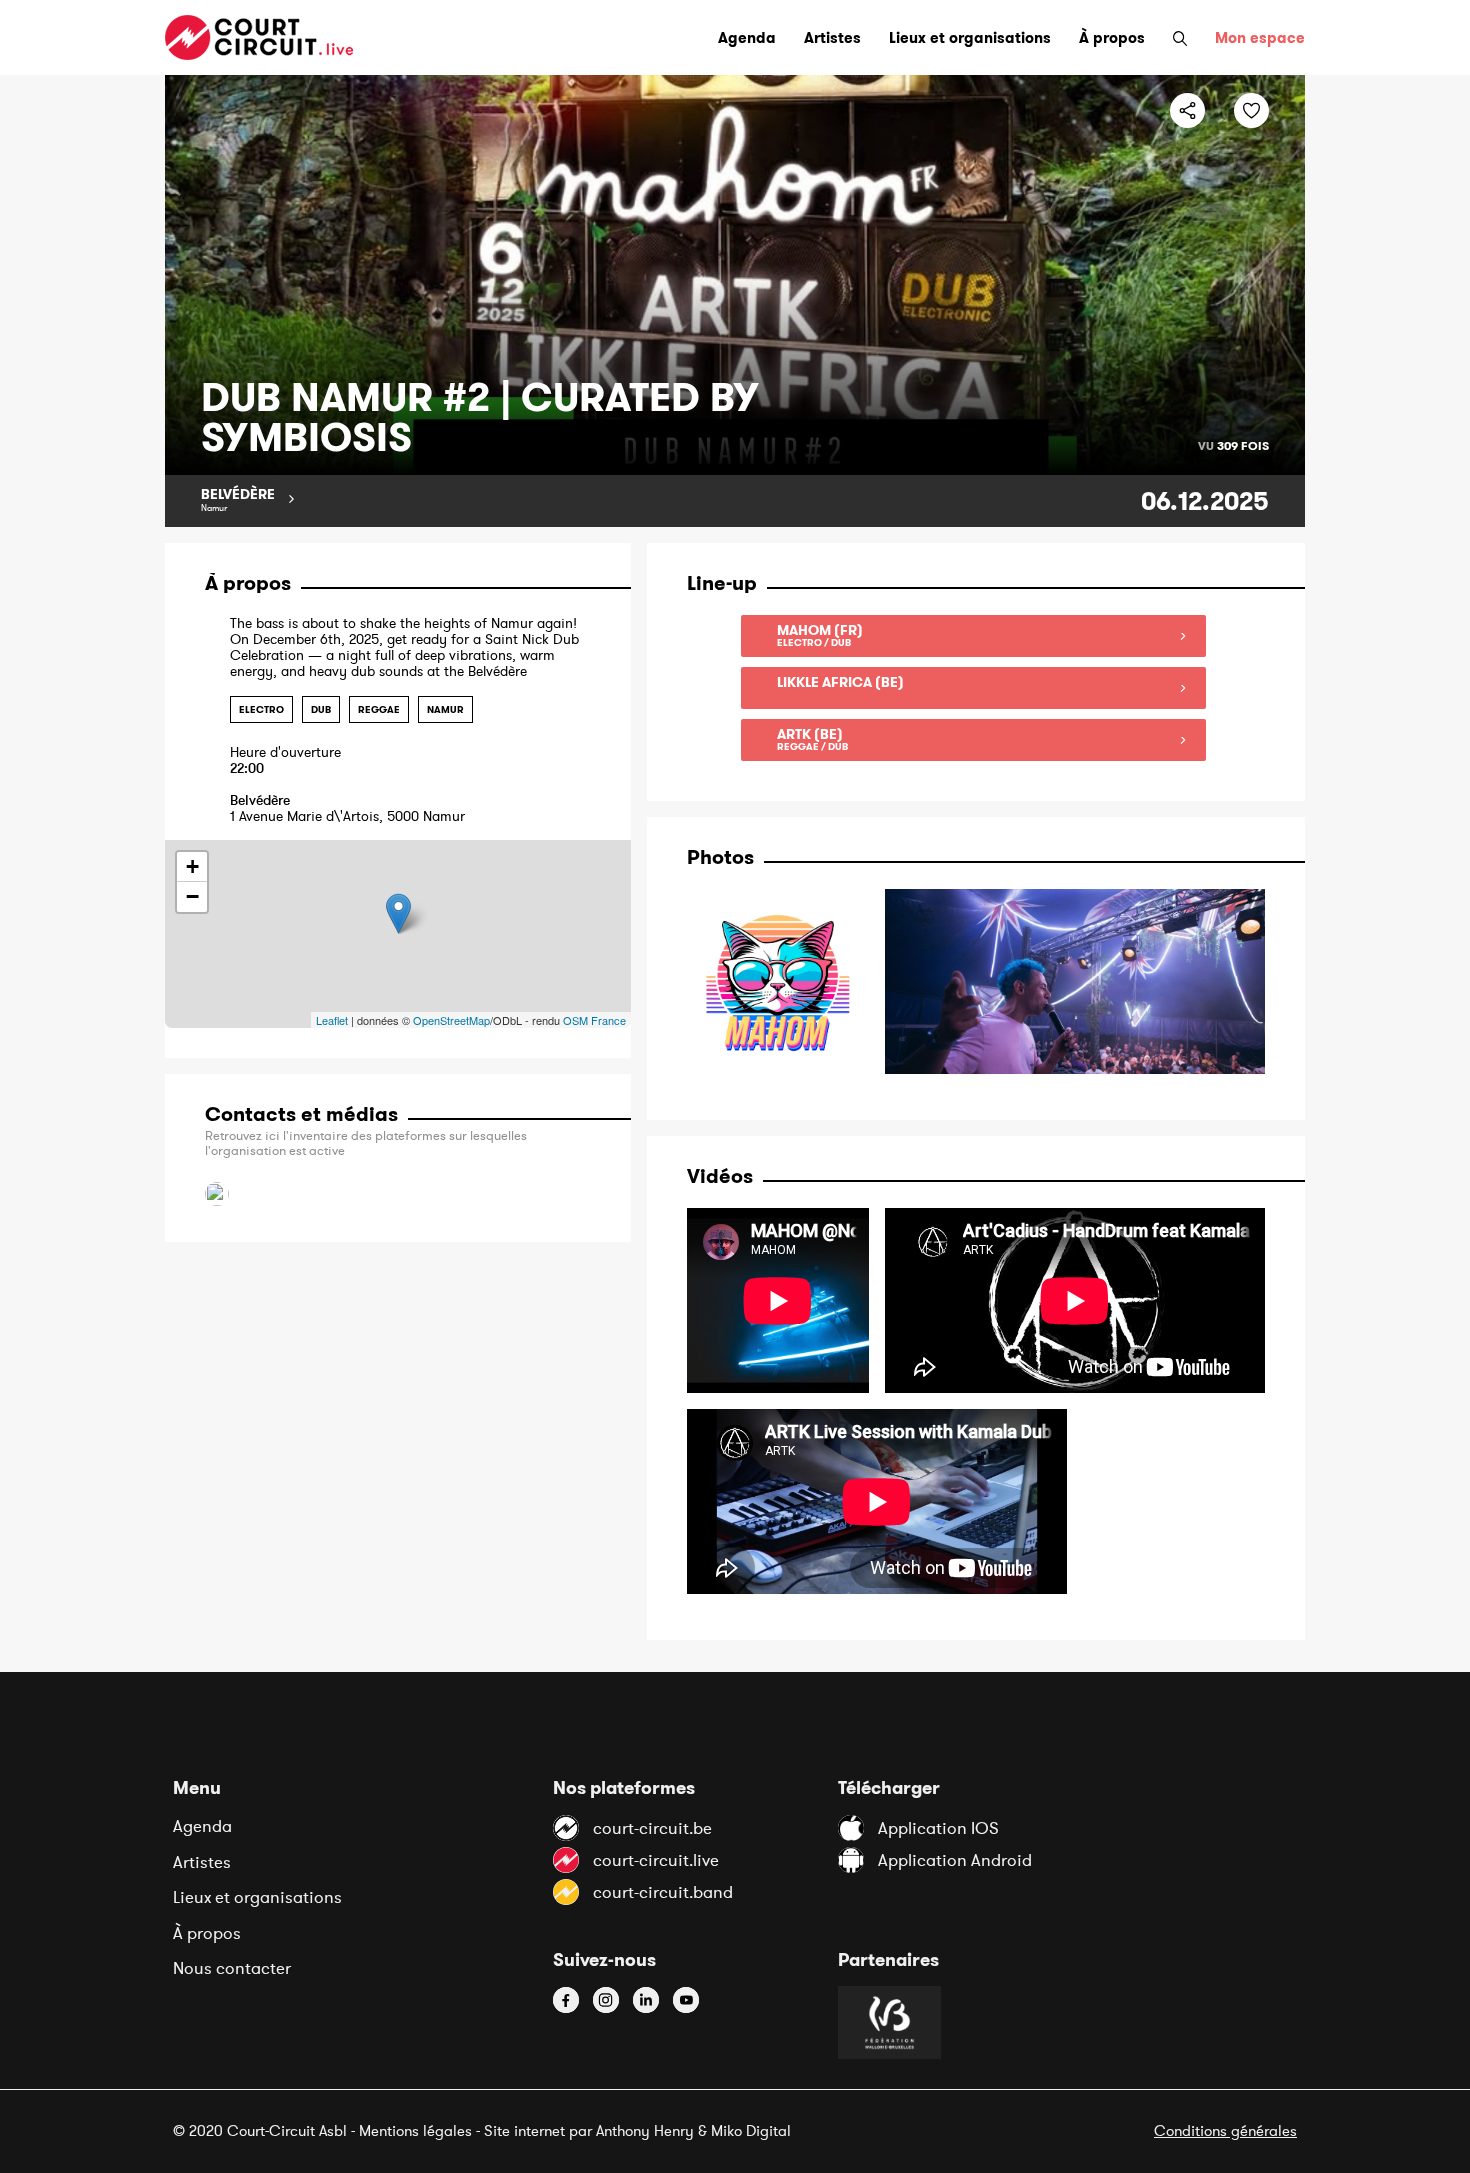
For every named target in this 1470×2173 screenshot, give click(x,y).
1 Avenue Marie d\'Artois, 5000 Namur (347, 808)
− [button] (192, 896)
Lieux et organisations (257, 1897)
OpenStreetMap (451, 1020)
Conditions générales (1225, 2130)
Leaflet (332, 1020)
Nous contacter (232, 1968)
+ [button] (192, 866)
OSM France (594, 1020)
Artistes (202, 1862)
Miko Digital (751, 2130)
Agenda (202, 1826)
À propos (207, 1933)
